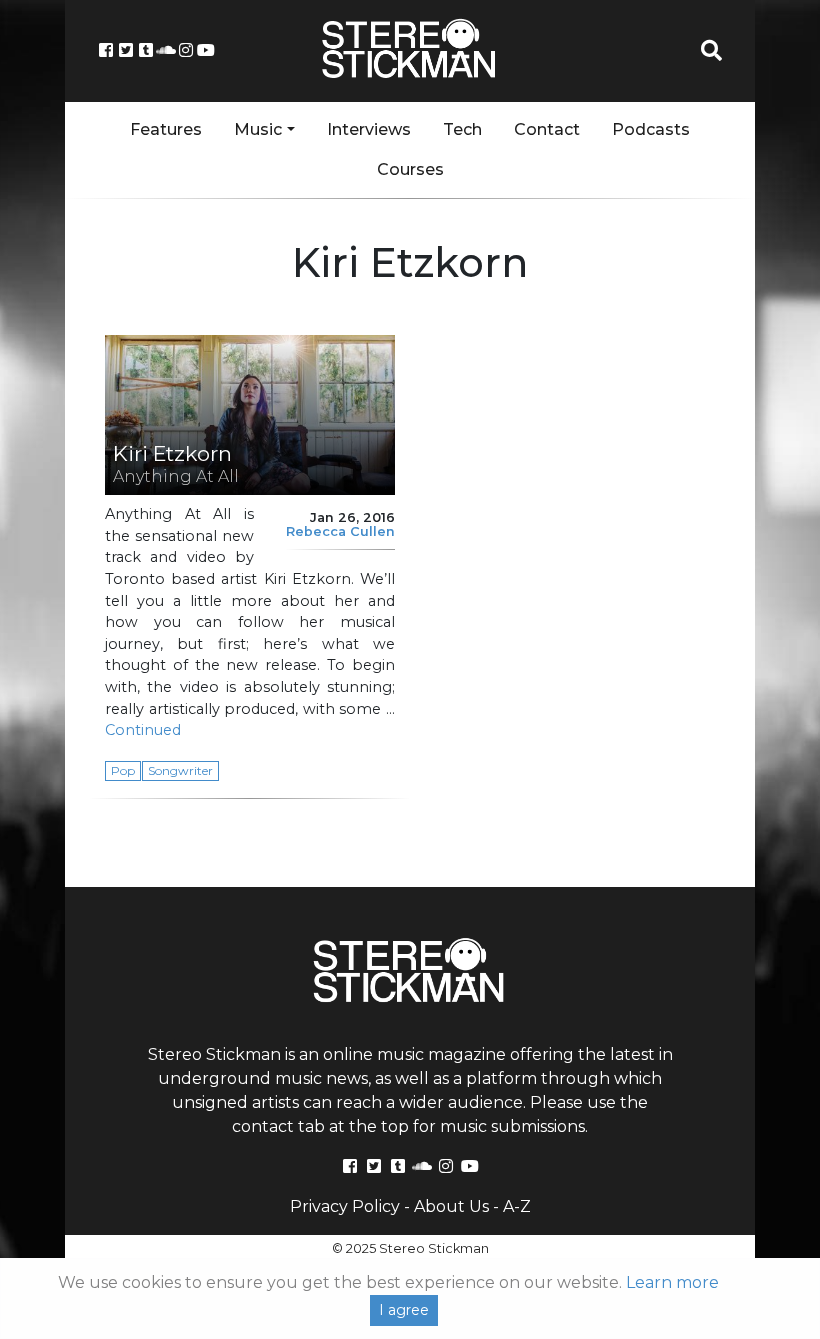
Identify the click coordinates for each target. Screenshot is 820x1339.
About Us (451, 1206)
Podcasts (651, 129)
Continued (143, 730)
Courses (410, 169)
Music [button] (258, 129)
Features (166, 129)
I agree (404, 1310)
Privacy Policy (345, 1206)
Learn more (672, 1282)
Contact (547, 129)
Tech (462, 129)
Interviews (369, 129)
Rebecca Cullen (340, 531)
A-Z (517, 1206)
